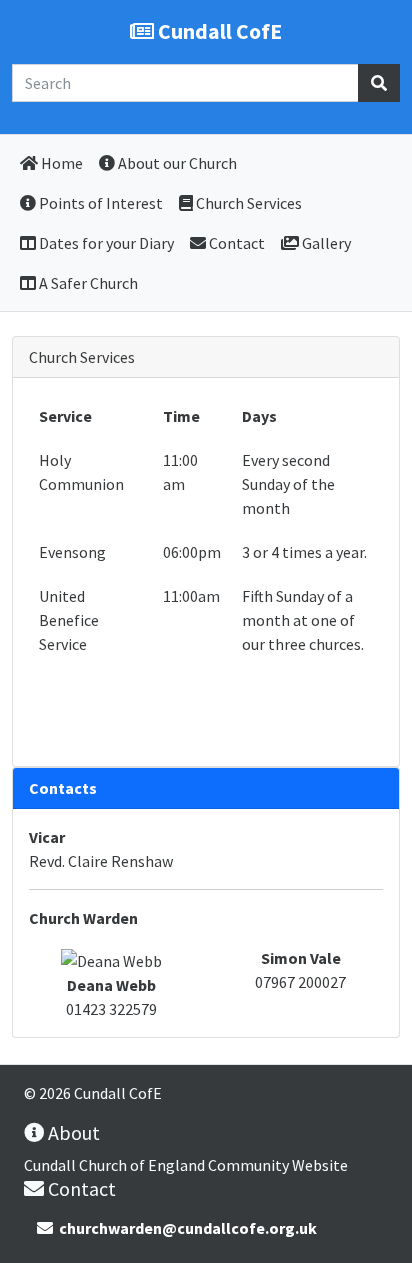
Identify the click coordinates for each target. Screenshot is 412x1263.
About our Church (176, 163)
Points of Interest (99, 203)
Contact (235, 243)
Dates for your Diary (105, 243)
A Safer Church (87, 283)
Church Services (247, 203)
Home (60, 163)
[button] (379, 83)
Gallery (325, 243)
